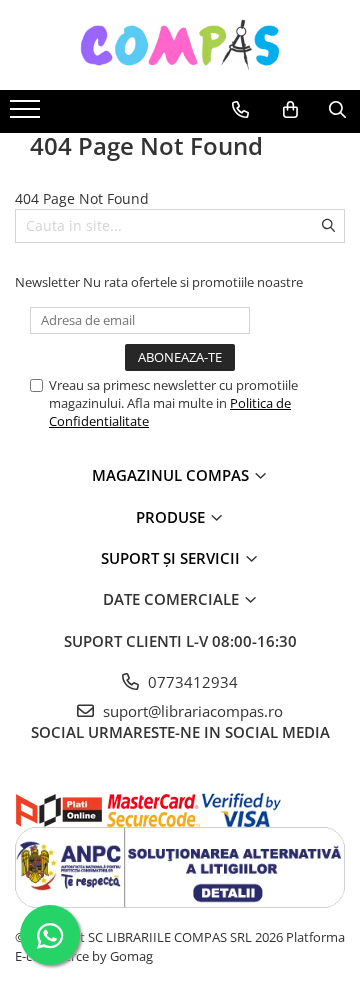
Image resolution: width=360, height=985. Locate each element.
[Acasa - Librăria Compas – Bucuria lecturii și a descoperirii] (180, 45)
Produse (172, 517)
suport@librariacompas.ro (191, 711)
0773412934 (191, 682)
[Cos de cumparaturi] (290, 110)
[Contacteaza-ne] (240, 110)
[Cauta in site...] (337, 110)
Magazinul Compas (172, 475)
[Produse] (27, 115)
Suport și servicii (172, 558)
